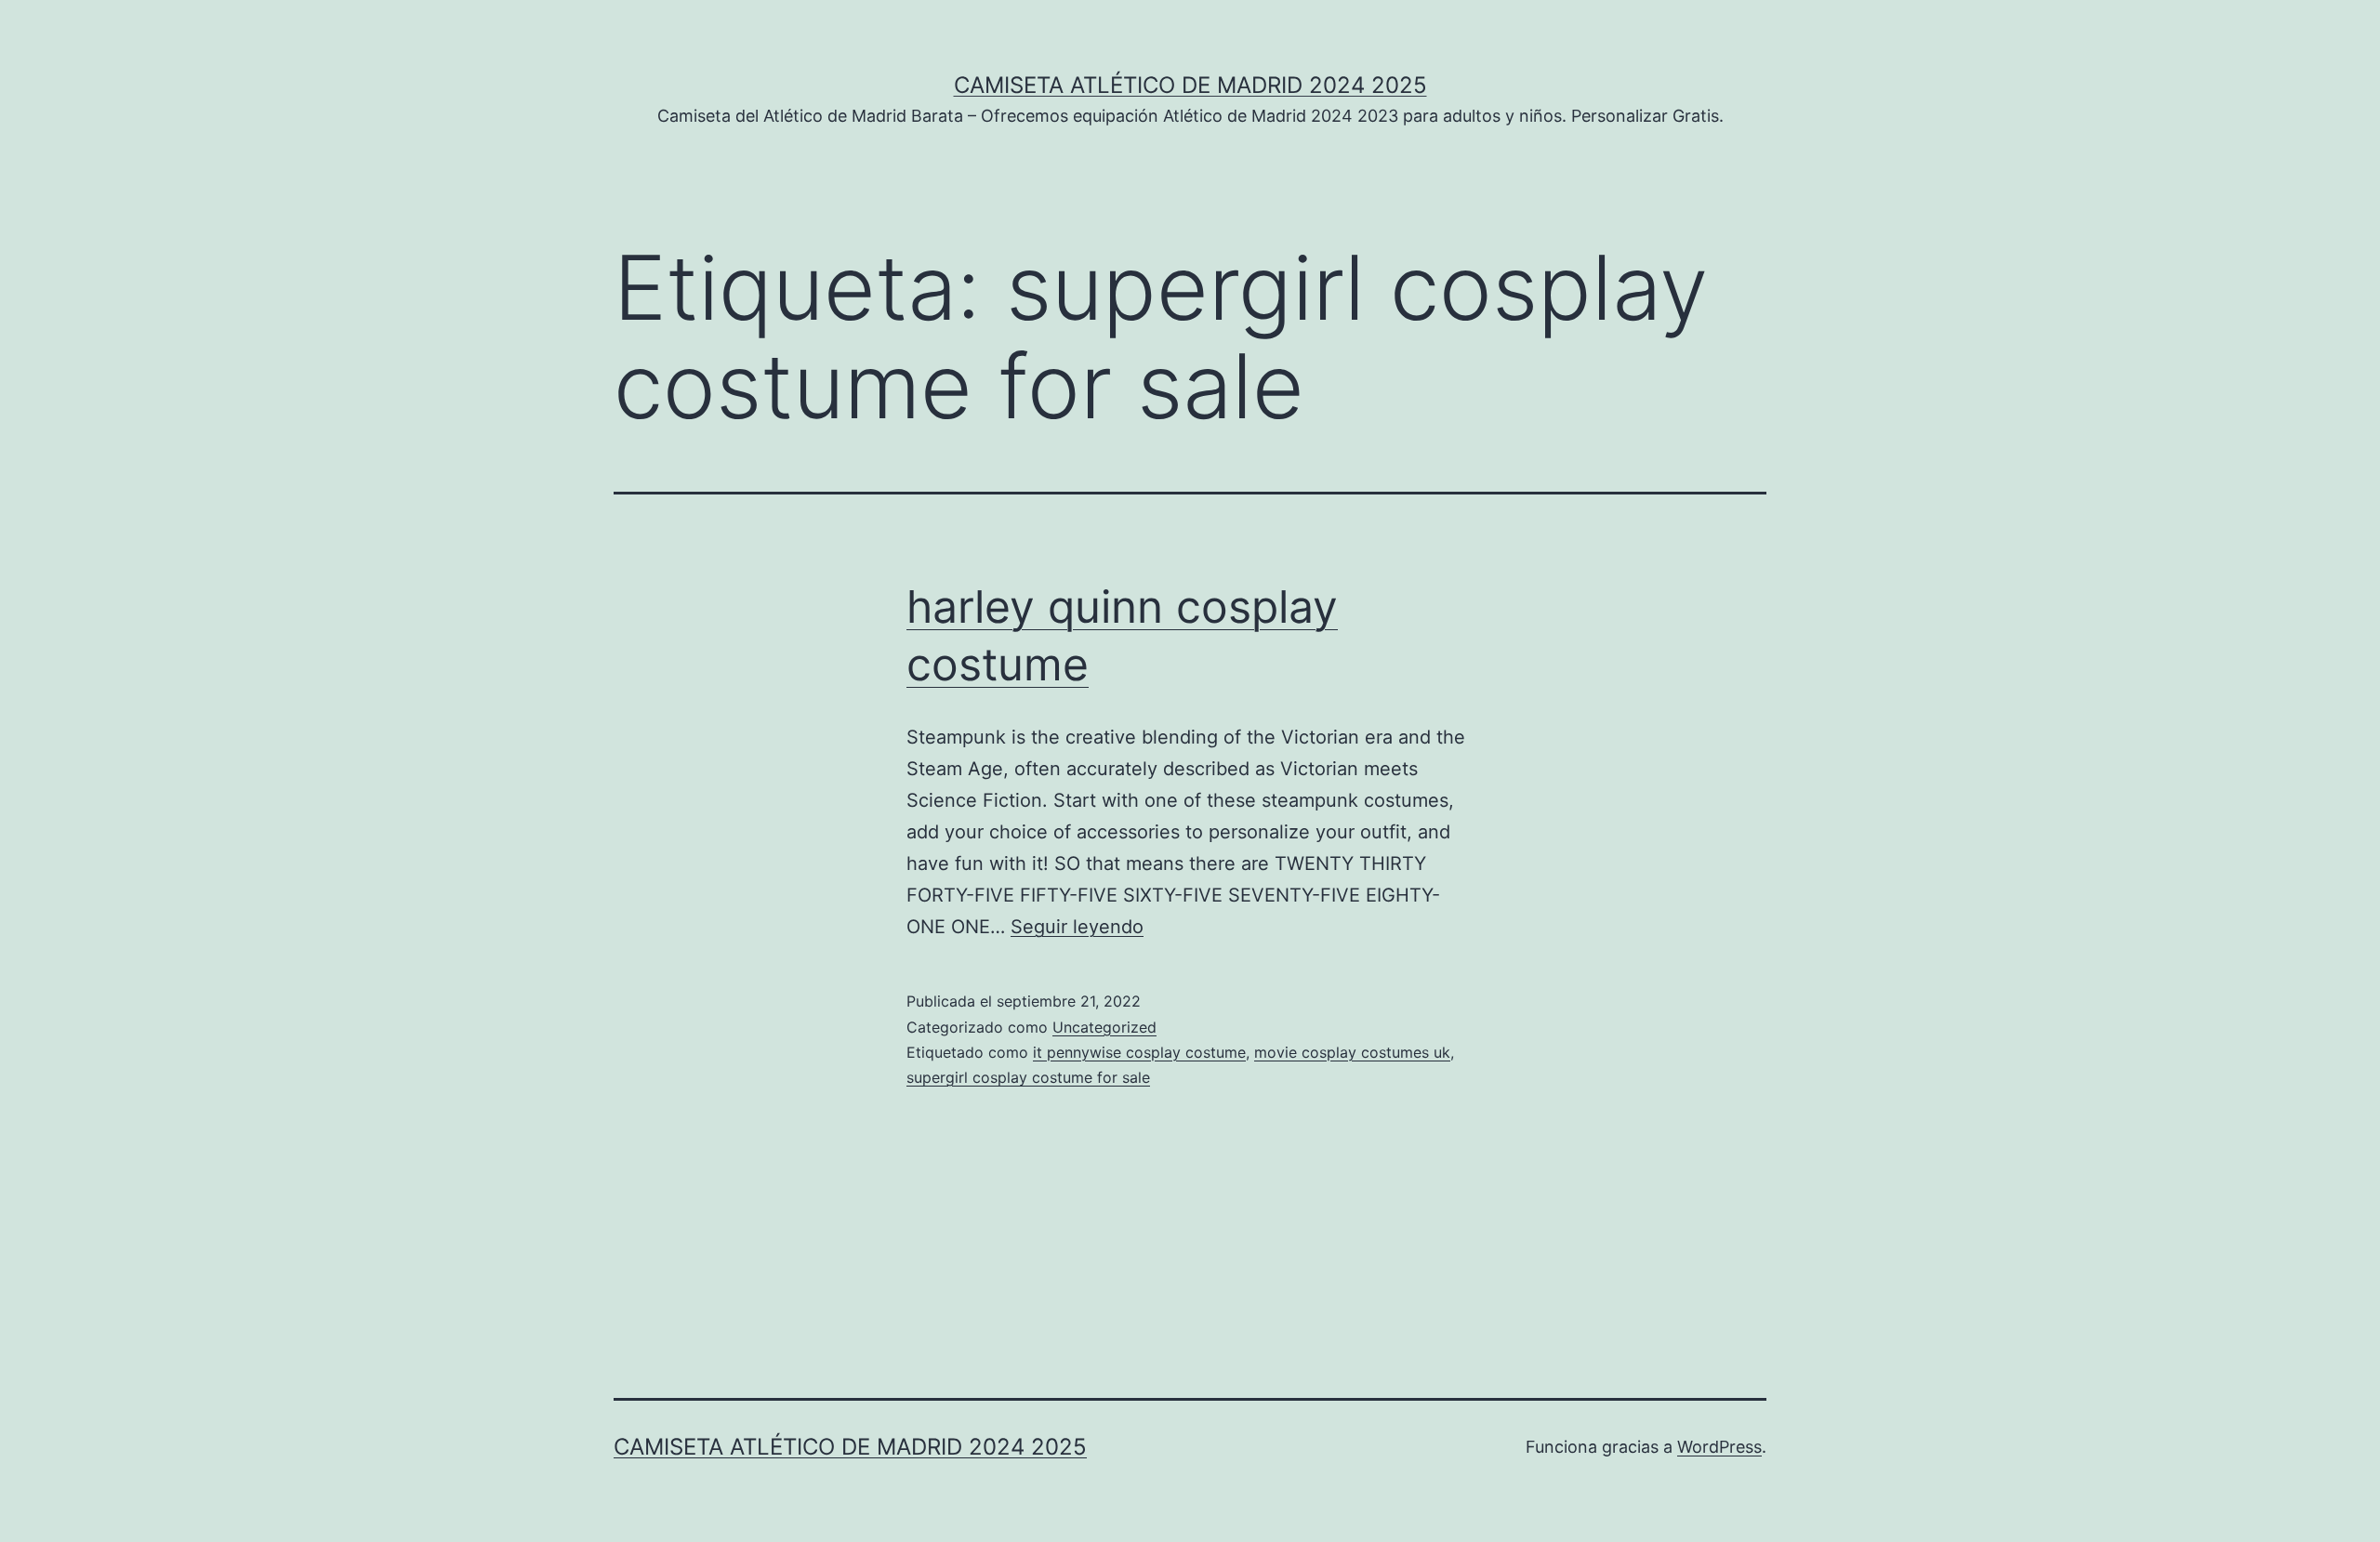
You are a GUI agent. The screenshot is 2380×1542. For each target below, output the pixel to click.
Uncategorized (1104, 1027)
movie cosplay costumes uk (1352, 1052)
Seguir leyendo (1077, 927)
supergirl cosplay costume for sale (1028, 1077)
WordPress (1719, 1447)
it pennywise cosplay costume (1139, 1052)
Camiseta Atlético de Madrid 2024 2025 (1190, 85)
